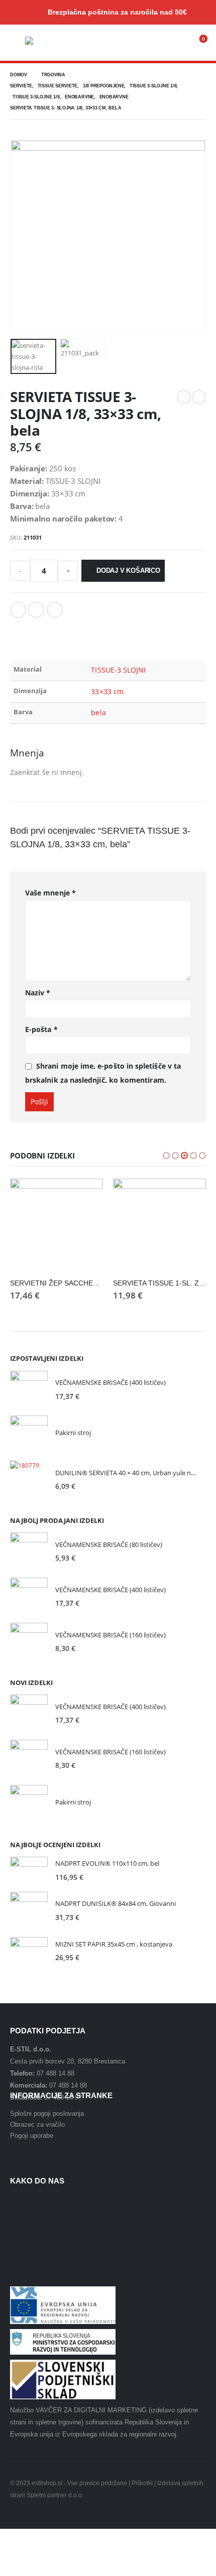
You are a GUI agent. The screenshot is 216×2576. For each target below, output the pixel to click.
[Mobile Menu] (18, 43)
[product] (57, 1225)
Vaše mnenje (50, 893)
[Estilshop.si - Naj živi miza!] (45, 42)
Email (55, 610)
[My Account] (176, 43)
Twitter (36, 610)
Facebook (18, 610)
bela (98, 713)
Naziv (38, 993)
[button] (166, 1155)
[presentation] (23, 237)
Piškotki (142, 2483)
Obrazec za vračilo (37, 2124)
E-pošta (41, 1029)
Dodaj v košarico (128, 570)
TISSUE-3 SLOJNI (118, 670)
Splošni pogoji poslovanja (47, 2113)
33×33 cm (107, 691)
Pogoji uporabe (32, 2136)
